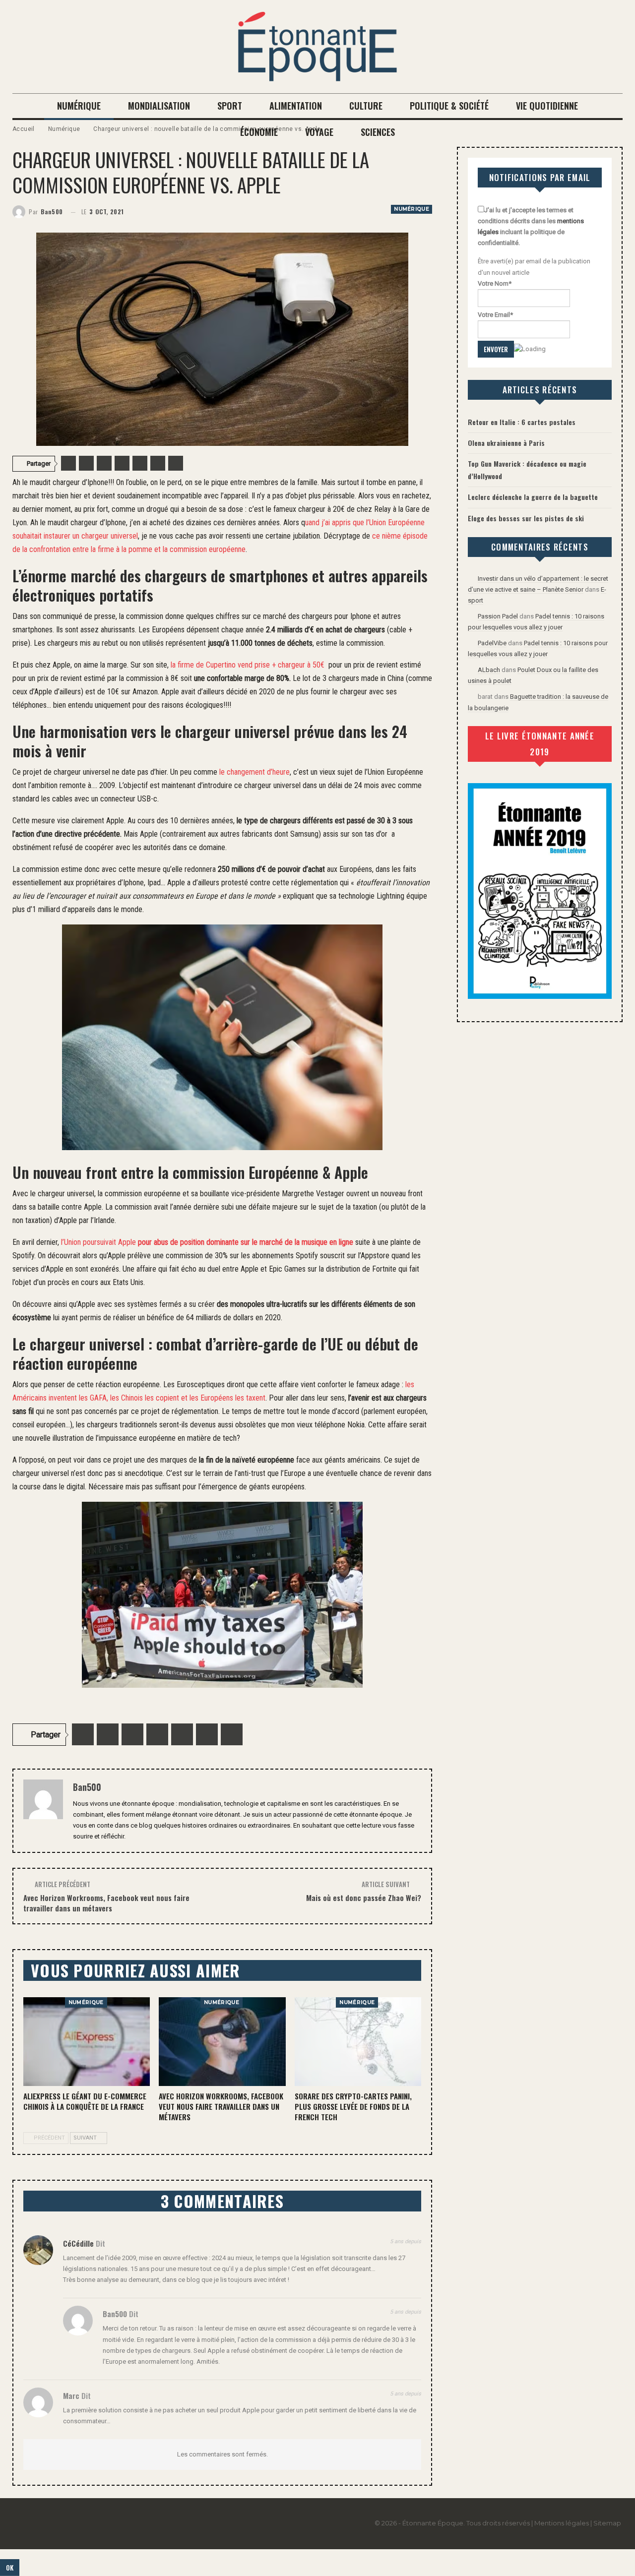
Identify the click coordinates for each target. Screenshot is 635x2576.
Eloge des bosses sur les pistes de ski (526, 518)
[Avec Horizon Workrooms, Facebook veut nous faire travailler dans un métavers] (222, 2042)
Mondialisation (159, 106)
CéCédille (78, 2243)
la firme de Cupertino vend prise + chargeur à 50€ (248, 665)
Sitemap (607, 2523)
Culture (366, 106)
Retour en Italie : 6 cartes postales (522, 422)
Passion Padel (498, 616)
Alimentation (296, 106)
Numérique (79, 106)
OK (10, 2568)
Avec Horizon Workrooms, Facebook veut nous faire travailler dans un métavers (106, 1903)
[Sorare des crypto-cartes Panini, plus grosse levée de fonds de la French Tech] (358, 2042)
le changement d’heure (254, 772)
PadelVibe (492, 643)
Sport (230, 106)
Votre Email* (495, 315)
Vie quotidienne (547, 106)
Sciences (378, 132)
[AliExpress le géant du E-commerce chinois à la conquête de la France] (87, 2042)
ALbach (489, 670)
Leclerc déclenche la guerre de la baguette (533, 497)
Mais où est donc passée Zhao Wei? (364, 1898)
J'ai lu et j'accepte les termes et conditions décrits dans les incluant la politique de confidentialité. (531, 226)
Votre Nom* (495, 283)
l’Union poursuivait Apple (207, 1242)
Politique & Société (449, 106)
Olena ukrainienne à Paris (506, 443)
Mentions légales (562, 2523)
